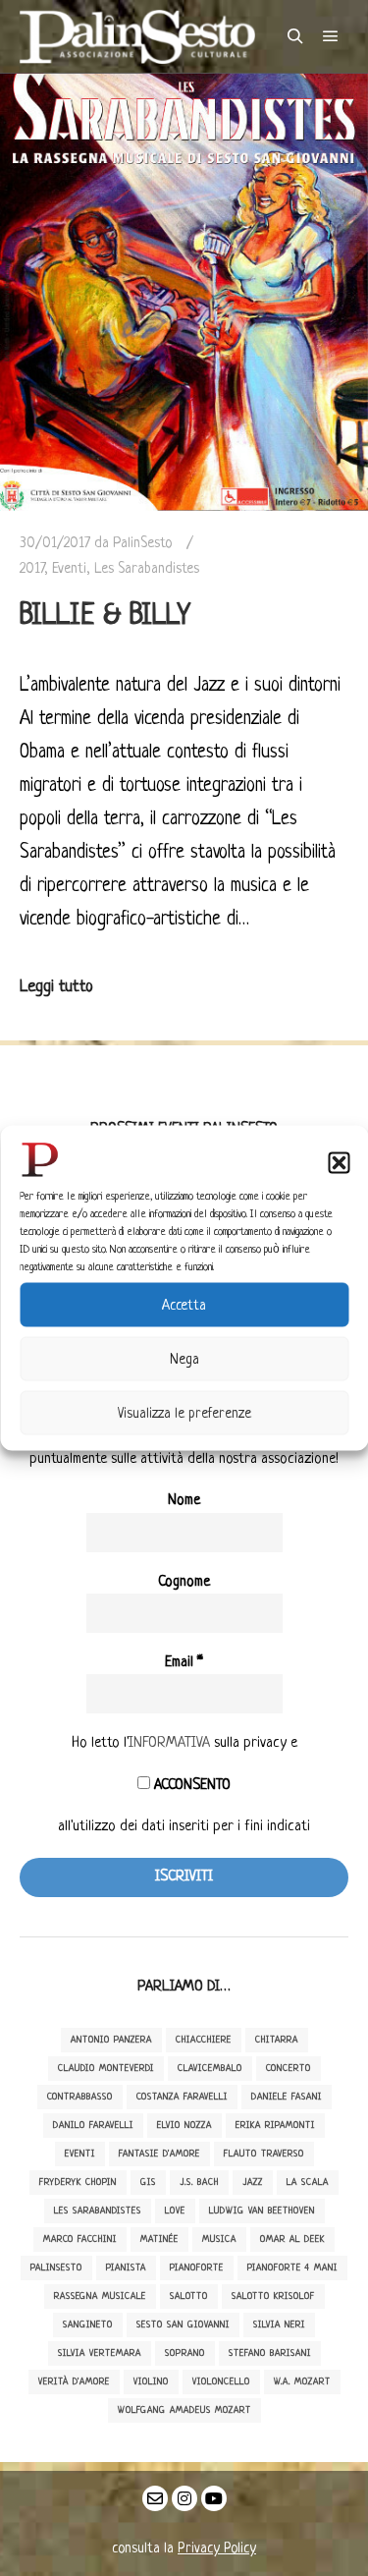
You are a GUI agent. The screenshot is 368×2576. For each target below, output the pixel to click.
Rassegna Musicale (100, 2296)
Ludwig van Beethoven (262, 2211)
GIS (148, 2183)
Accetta (184, 1305)
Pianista (126, 2268)
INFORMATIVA (169, 1743)
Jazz (253, 2183)
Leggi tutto (56, 987)
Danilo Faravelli (93, 2126)
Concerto (289, 2069)
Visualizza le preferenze (184, 1413)
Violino (151, 2382)
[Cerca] (295, 36)
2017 (32, 569)
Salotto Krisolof (273, 2296)
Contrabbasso (80, 2097)
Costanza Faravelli (182, 2097)
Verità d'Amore (74, 2382)
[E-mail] (155, 2498)
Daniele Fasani (287, 2097)
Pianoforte (197, 2268)
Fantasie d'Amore (159, 2154)
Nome (184, 1501)
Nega (184, 1359)
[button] (339, 1163)
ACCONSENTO (190, 1786)
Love (175, 2211)
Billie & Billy (105, 616)
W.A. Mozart (302, 2382)
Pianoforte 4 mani (292, 2268)
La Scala (308, 2183)
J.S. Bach (199, 2183)
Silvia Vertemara (100, 2353)
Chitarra (277, 2040)
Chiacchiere (204, 2040)
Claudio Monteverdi (106, 2069)
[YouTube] (214, 2498)
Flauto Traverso (264, 2154)
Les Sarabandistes (147, 569)
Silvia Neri (279, 2325)
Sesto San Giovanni (183, 2325)
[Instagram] (184, 2498)
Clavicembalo (210, 2069)
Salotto (189, 2296)
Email (184, 1663)
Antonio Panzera (111, 2040)
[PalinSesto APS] (137, 37)
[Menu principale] (331, 36)
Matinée (159, 2240)
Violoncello (221, 2382)
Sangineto (88, 2325)
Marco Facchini (80, 2240)
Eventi (69, 569)
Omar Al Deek (292, 2240)
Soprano (185, 2353)
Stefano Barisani (270, 2353)
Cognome (184, 1582)
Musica (219, 2240)
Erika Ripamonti (275, 2126)
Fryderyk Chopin (78, 2183)
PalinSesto (56, 2268)
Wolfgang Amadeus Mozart (184, 2410)
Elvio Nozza (184, 2126)
